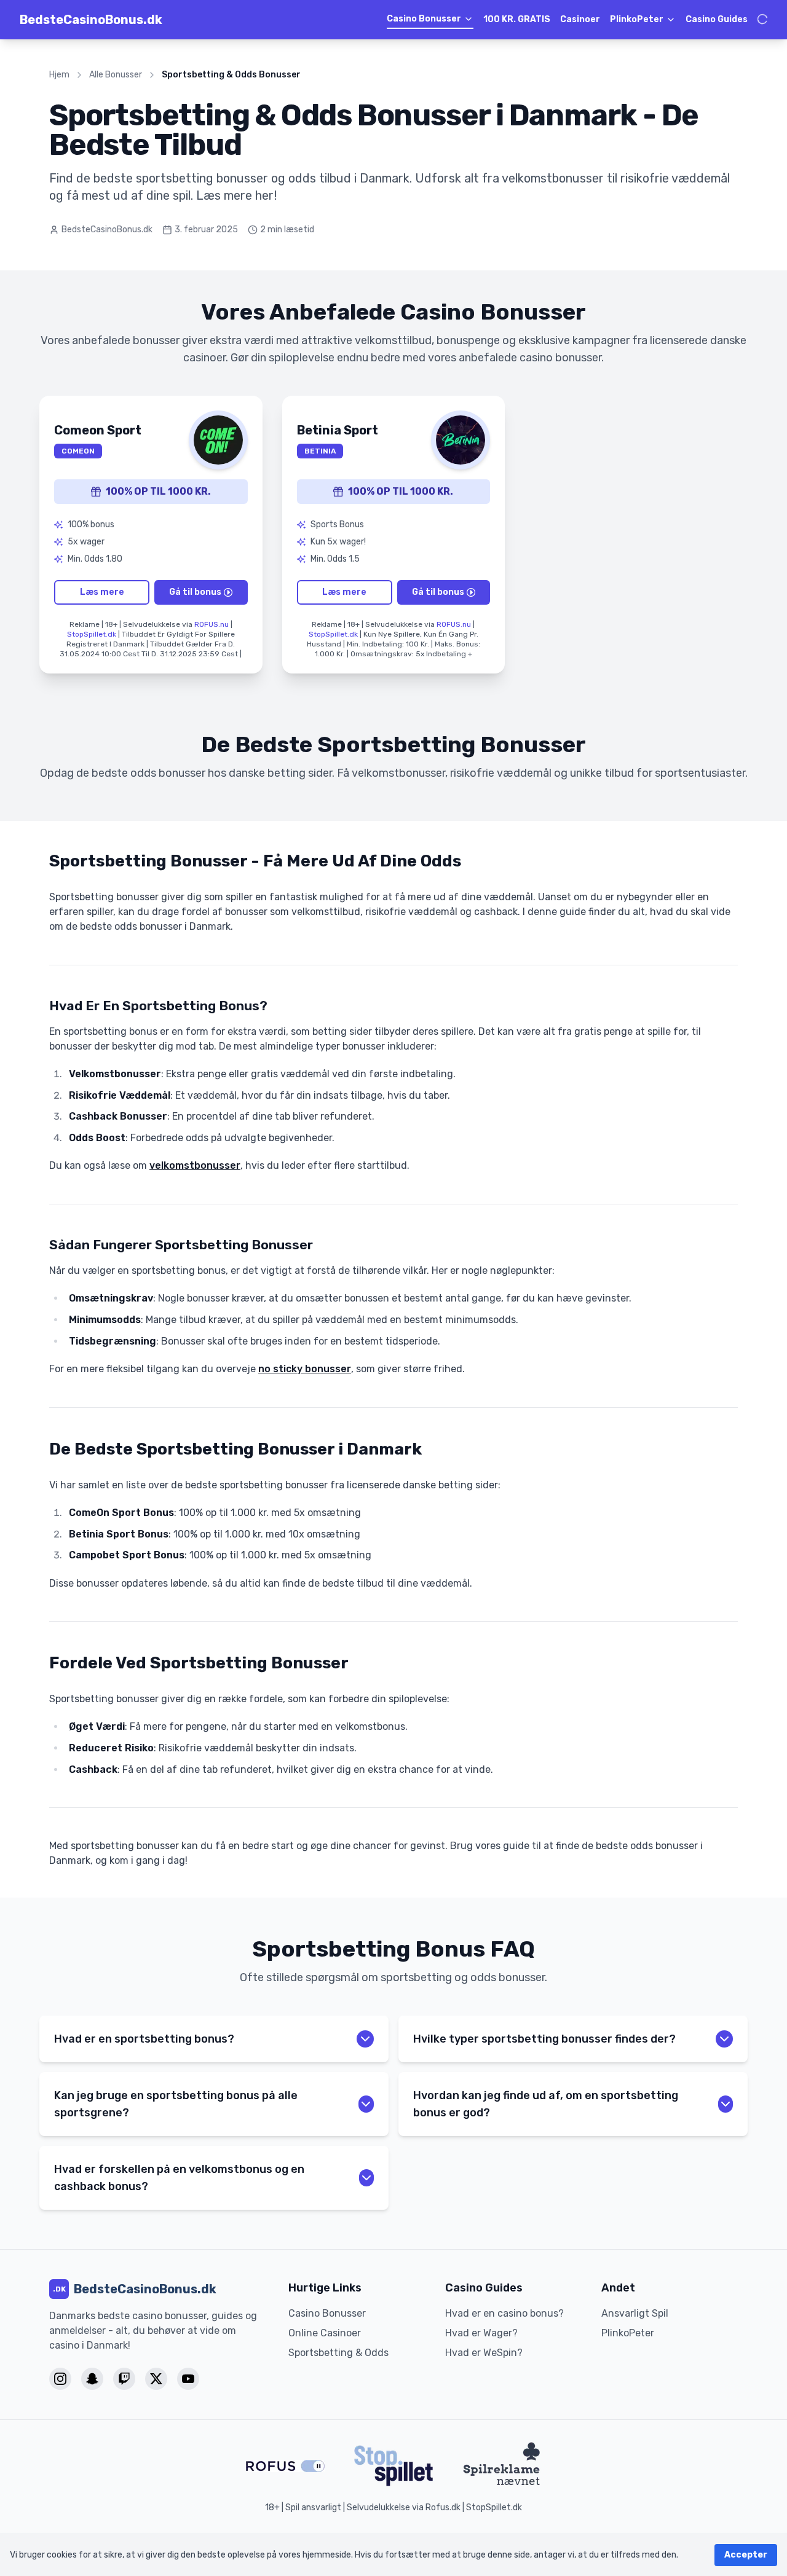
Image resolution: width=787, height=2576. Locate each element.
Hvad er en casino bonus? (504, 2313)
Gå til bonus (195, 592)
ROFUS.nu (212, 624)
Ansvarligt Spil (635, 2313)
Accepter (746, 2555)
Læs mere (102, 592)
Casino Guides (717, 19)
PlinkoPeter (637, 19)
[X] (156, 2379)
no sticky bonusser (305, 1369)
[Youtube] (188, 2379)
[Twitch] (124, 2379)
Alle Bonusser (116, 75)
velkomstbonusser (195, 1165)
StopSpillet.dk (92, 634)
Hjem (59, 75)
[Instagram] (60, 2379)
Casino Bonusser (424, 19)
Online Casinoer (325, 2333)
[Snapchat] (92, 2379)
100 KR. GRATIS (517, 19)
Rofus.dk (443, 2507)
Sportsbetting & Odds (338, 2353)
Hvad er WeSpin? (484, 2353)
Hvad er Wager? (481, 2333)
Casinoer (580, 19)
